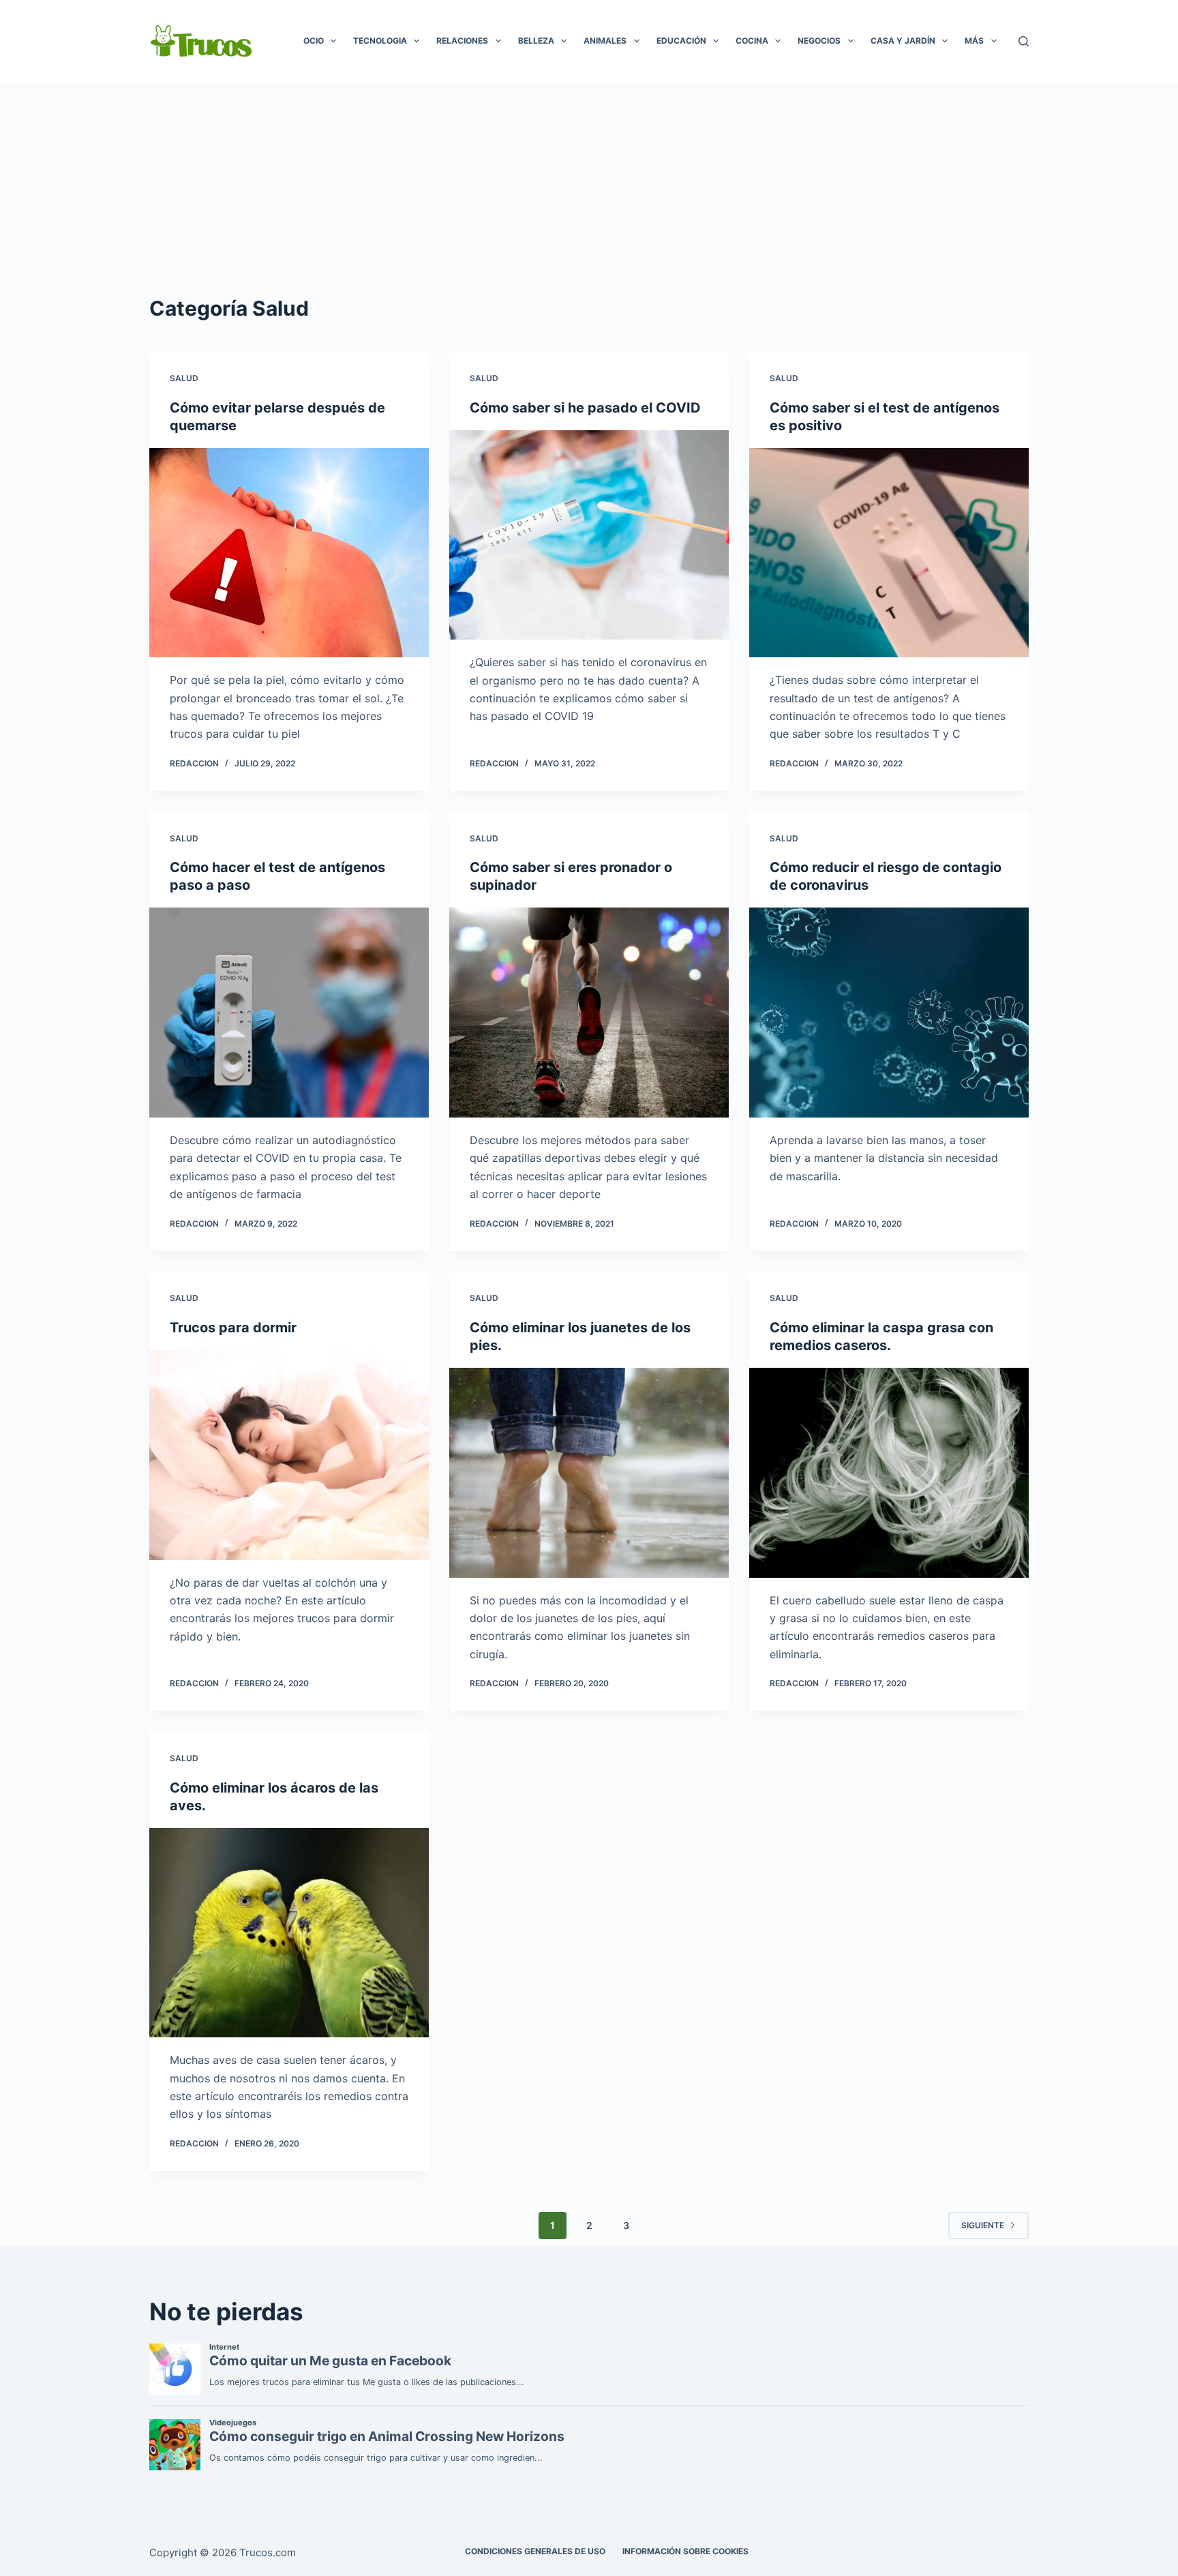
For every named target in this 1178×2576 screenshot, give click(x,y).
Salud (184, 378)
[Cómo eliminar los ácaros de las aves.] (289, 1933)
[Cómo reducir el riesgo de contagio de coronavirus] (889, 1013)
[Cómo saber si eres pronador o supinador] (589, 1013)
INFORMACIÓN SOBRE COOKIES (685, 2551)
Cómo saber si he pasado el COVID (585, 408)
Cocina (752, 41)
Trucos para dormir (233, 1328)
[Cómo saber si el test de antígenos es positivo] (889, 553)
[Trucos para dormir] (289, 1455)
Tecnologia (380, 41)
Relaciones (462, 41)
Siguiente (983, 2225)
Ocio (314, 41)
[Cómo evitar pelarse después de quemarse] (289, 553)
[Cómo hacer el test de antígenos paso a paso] (289, 1013)
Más (974, 41)
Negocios (819, 41)
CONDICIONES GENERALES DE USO (535, 2551)
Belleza (536, 41)
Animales (605, 41)
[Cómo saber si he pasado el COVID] (589, 535)
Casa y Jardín (903, 41)
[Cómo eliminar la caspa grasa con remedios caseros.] (889, 1473)
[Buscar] (1024, 41)
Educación (681, 41)
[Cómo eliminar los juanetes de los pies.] (589, 1473)
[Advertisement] (589, 184)
